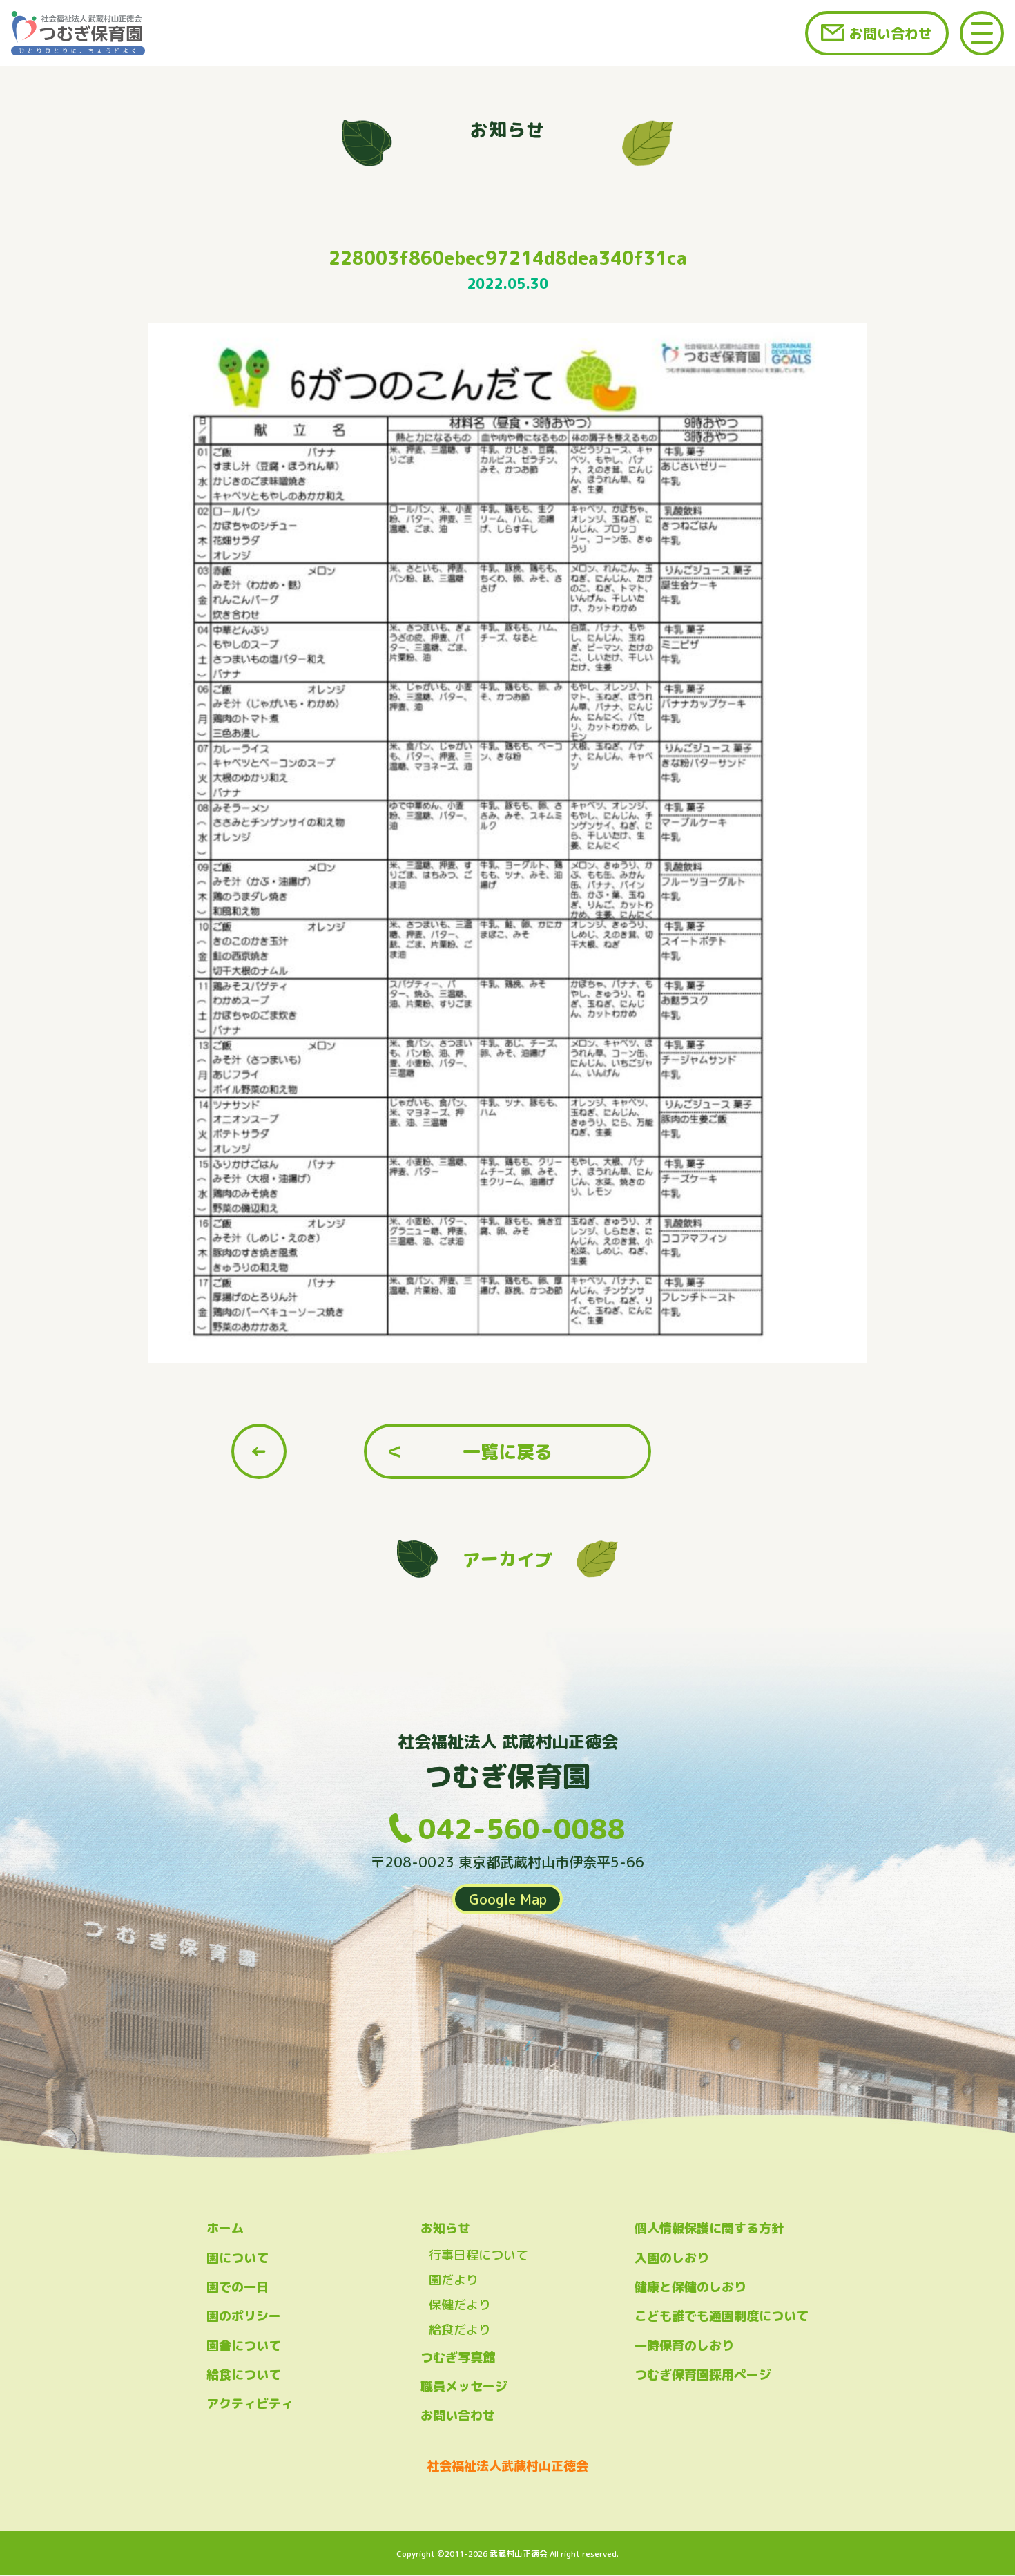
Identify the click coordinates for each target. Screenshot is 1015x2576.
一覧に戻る (507, 1451)
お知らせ (445, 2228)
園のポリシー (244, 2316)
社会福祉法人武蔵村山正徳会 (507, 2466)
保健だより (460, 2305)
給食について (244, 2375)
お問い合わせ (891, 33)
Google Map (508, 1899)
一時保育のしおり (684, 2346)
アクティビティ (250, 2404)
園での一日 (238, 2287)
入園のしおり (672, 2258)
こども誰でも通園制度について (722, 2316)
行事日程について (478, 2255)
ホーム (225, 2228)
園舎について (244, 2346)
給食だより (460, 2330)
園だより (454, 2280)
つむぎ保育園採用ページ (703, 2375)
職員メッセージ (464, 2386)
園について (238, 2258)
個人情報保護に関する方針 (709, 2228)
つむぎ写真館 (458, 2357)
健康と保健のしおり (690, 2287)
